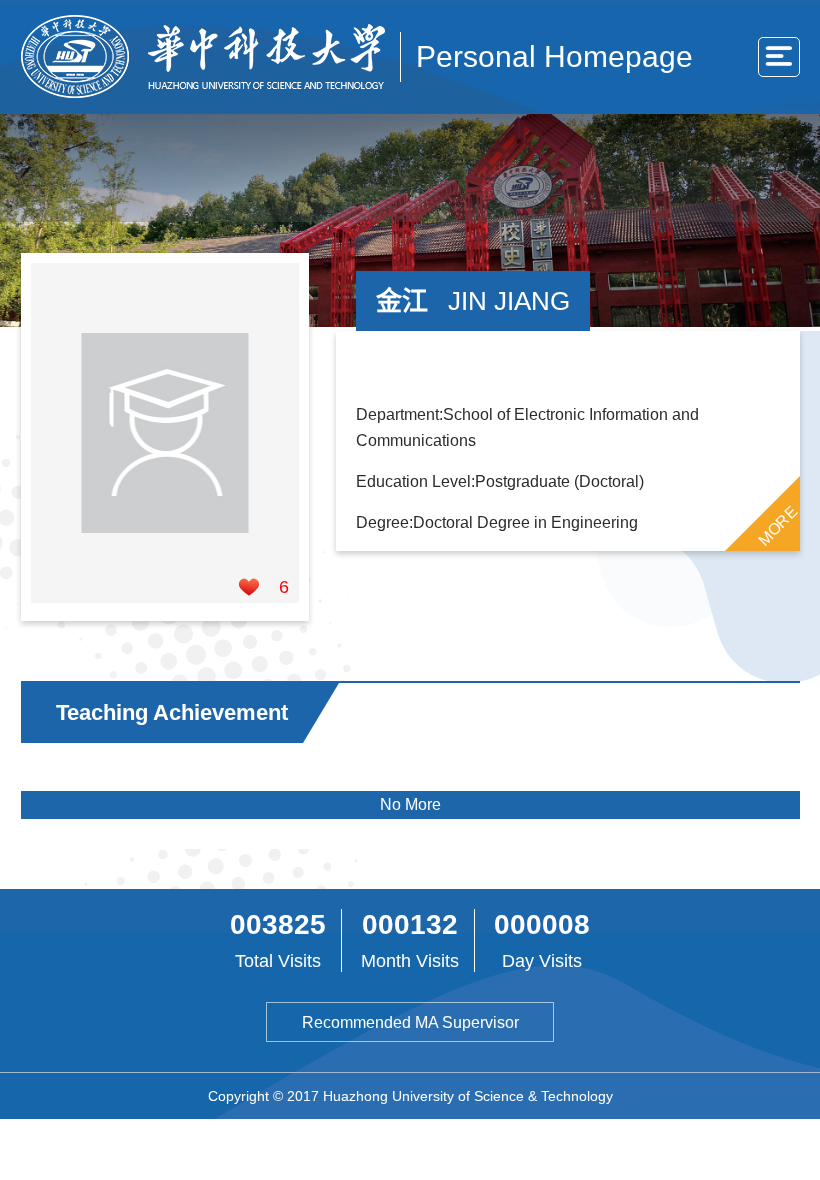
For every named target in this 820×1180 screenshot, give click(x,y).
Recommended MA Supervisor (410, 1022)
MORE (777, 525)
